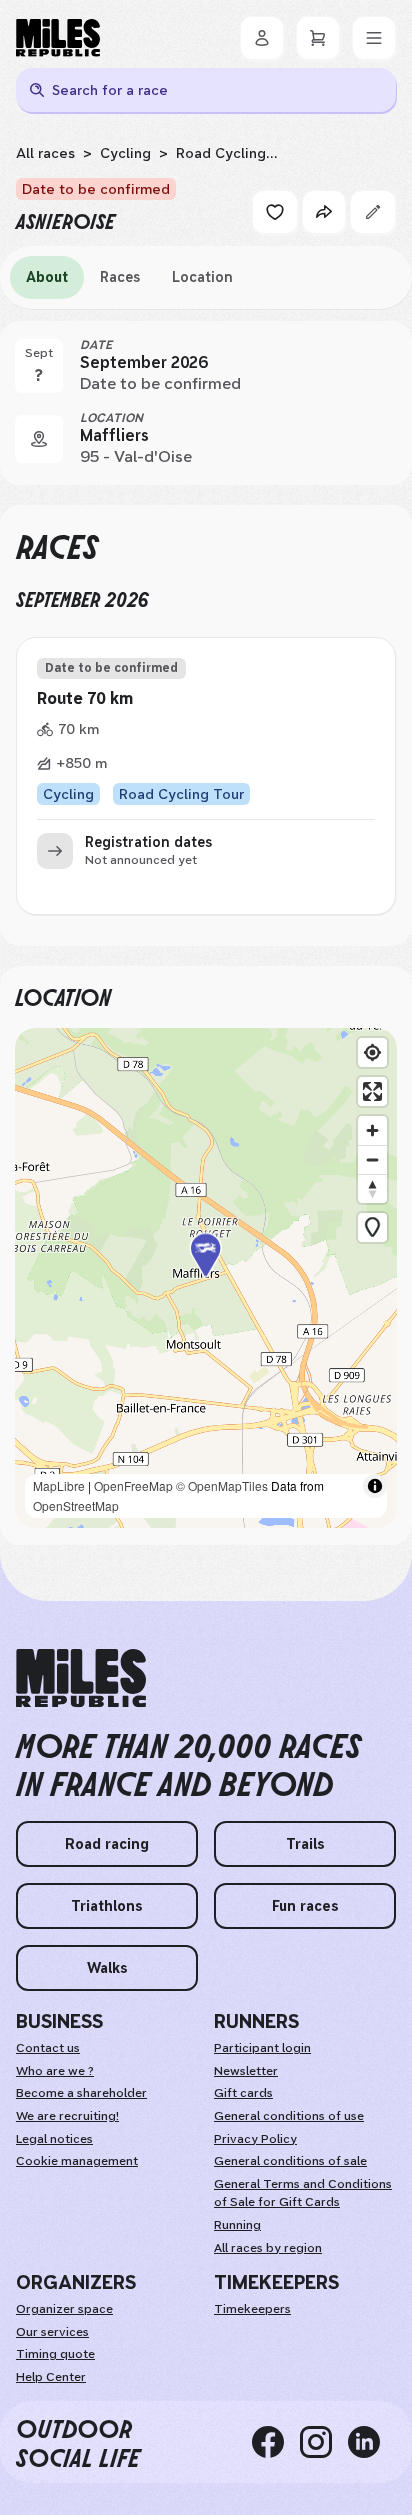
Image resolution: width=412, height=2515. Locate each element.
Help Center (51, 2377)
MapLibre (59, 1485)
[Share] (324, 212)
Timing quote (55, 2354)
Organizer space (64, 2309)
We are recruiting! (67, 2116)
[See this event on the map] (39, 439)
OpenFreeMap (133, 1485)
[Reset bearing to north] (372, 1188)
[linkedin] (372, 2442)
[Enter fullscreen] (372, 1091)
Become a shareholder (81, 2093)
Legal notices (54, 2139)
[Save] (275, 212)
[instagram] (324, 2442)
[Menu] (374, 38)
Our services (52, 2332)
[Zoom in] (372, 1130)
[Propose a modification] (373, 212)
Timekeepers (252, 2309)
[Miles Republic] (58, 38)
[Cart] (318, 38)
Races (120, 277)
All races (45, 153)
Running (237, 2225)
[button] (206, 1278)
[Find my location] (372, 1052)
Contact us (48, 2048)
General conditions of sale (290, 2161)
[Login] (262, 38)
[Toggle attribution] (375, 1486)
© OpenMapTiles (222, 1485)
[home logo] (81, 1678)
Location (202, 277)
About (47, 277)
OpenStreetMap (76, 1505)
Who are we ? (55, 2071)
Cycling (125, 153)
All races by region (268, 2248)
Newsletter (246, 2071)
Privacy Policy (255, 2139)
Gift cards (243, 2093)
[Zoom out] (372, 1159)
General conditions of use (289, 2116)
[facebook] (276, 2442)
